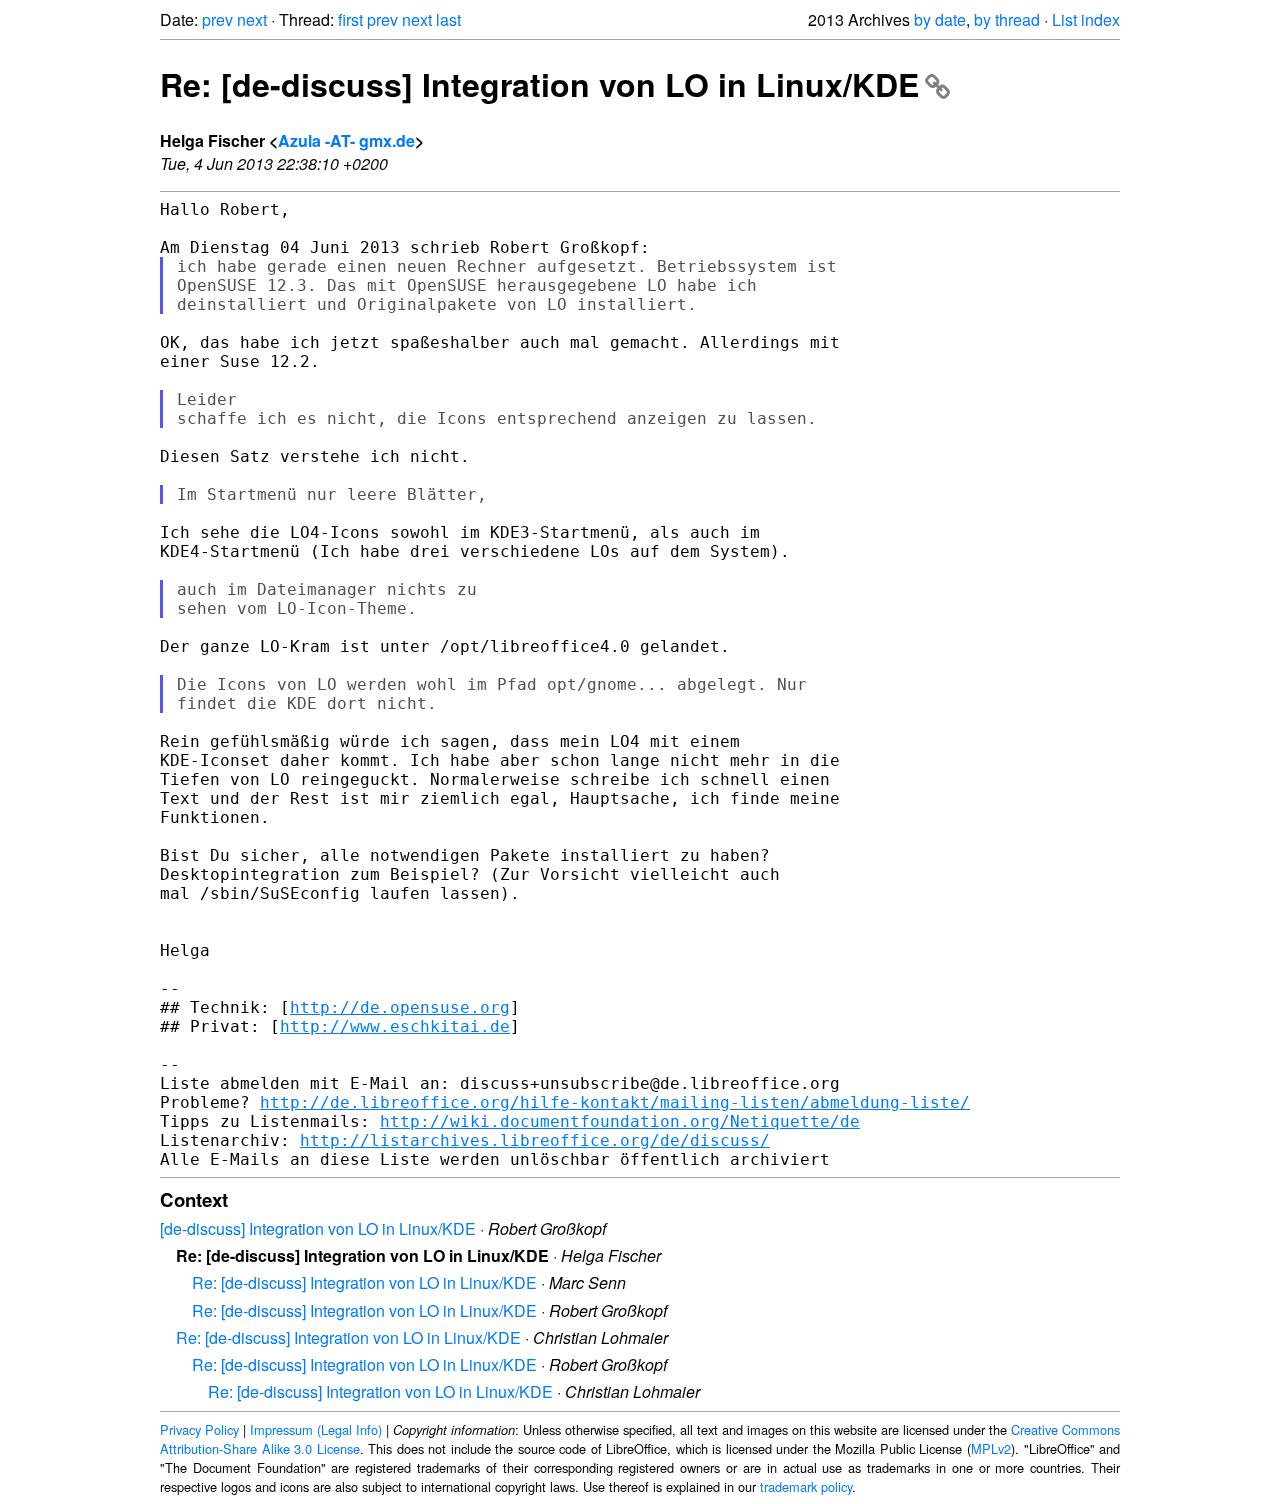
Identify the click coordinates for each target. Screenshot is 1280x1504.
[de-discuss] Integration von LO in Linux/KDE (318, 1228)
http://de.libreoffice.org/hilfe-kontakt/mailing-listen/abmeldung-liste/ (615, 1102)
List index (1086, 19)
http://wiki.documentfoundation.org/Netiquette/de (620, 1121)
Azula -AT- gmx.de (346, 140)
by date (940, 19)
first (350, 19)
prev (217, 19)
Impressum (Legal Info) (316, 1429)
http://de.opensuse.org (400, 1007)
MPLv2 (991, 1448)
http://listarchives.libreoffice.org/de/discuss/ (535, 1140)
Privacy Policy (199, 1429)
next (252, 19)
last (448, 19)
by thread (1007, 19)
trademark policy (806, 1486)
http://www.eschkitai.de (395, 1026)
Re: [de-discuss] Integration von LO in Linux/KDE (539, 84)
